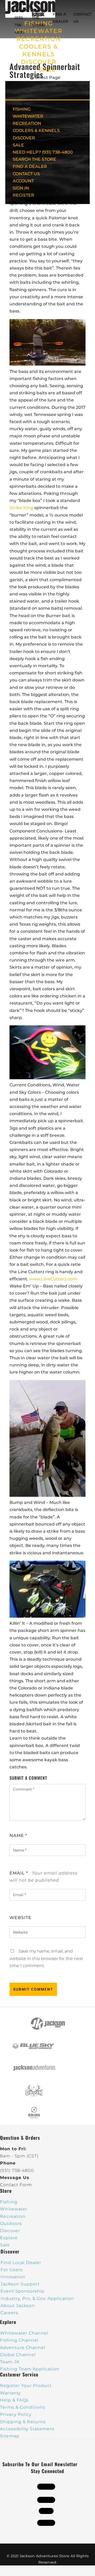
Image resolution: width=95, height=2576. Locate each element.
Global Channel (18, 2355)
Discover (10, 2231)
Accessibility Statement (27, 2429)
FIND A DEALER (30, 166)
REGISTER (23, 195)
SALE (47, 70)
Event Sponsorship (23, 2291)
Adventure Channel (23, 2348)
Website (20, 1918)
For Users (12, 2270)
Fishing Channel (19, 2340)
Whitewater (14, 2209)
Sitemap (10, 2436)
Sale (5, 2245)
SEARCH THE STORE (34, 159)
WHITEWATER (28, 116)
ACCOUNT (23, 181)
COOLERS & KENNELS (36, 131)
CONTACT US (26, 174)
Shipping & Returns (23, 2422)
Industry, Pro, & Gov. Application (37, 2298)
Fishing (9, 2202)
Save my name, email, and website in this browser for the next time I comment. (46, 1958)
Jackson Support (20, 2284)
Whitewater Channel (24, 2333)
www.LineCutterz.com (53, 1279)
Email (19, 1873)
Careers (9, 2313)
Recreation (13, 2216)
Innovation (13, 2277)
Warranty (10, 2393)
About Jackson (18, 2306)
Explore (9, 2238)
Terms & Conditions (23, 2407)
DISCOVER (39, 62)
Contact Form (16, 2185)
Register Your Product (26, 2386)
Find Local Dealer (21, 2263)
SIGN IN (21, 188)
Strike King (21, 508)
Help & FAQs (14, 2400)
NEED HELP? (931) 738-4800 (21, 18)
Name (18, 1836)
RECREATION (39, 39)
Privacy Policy (16, 2414)
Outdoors (11, 2224)
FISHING (22, 109)
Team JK (10, 2362)
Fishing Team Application (30, 2369)
